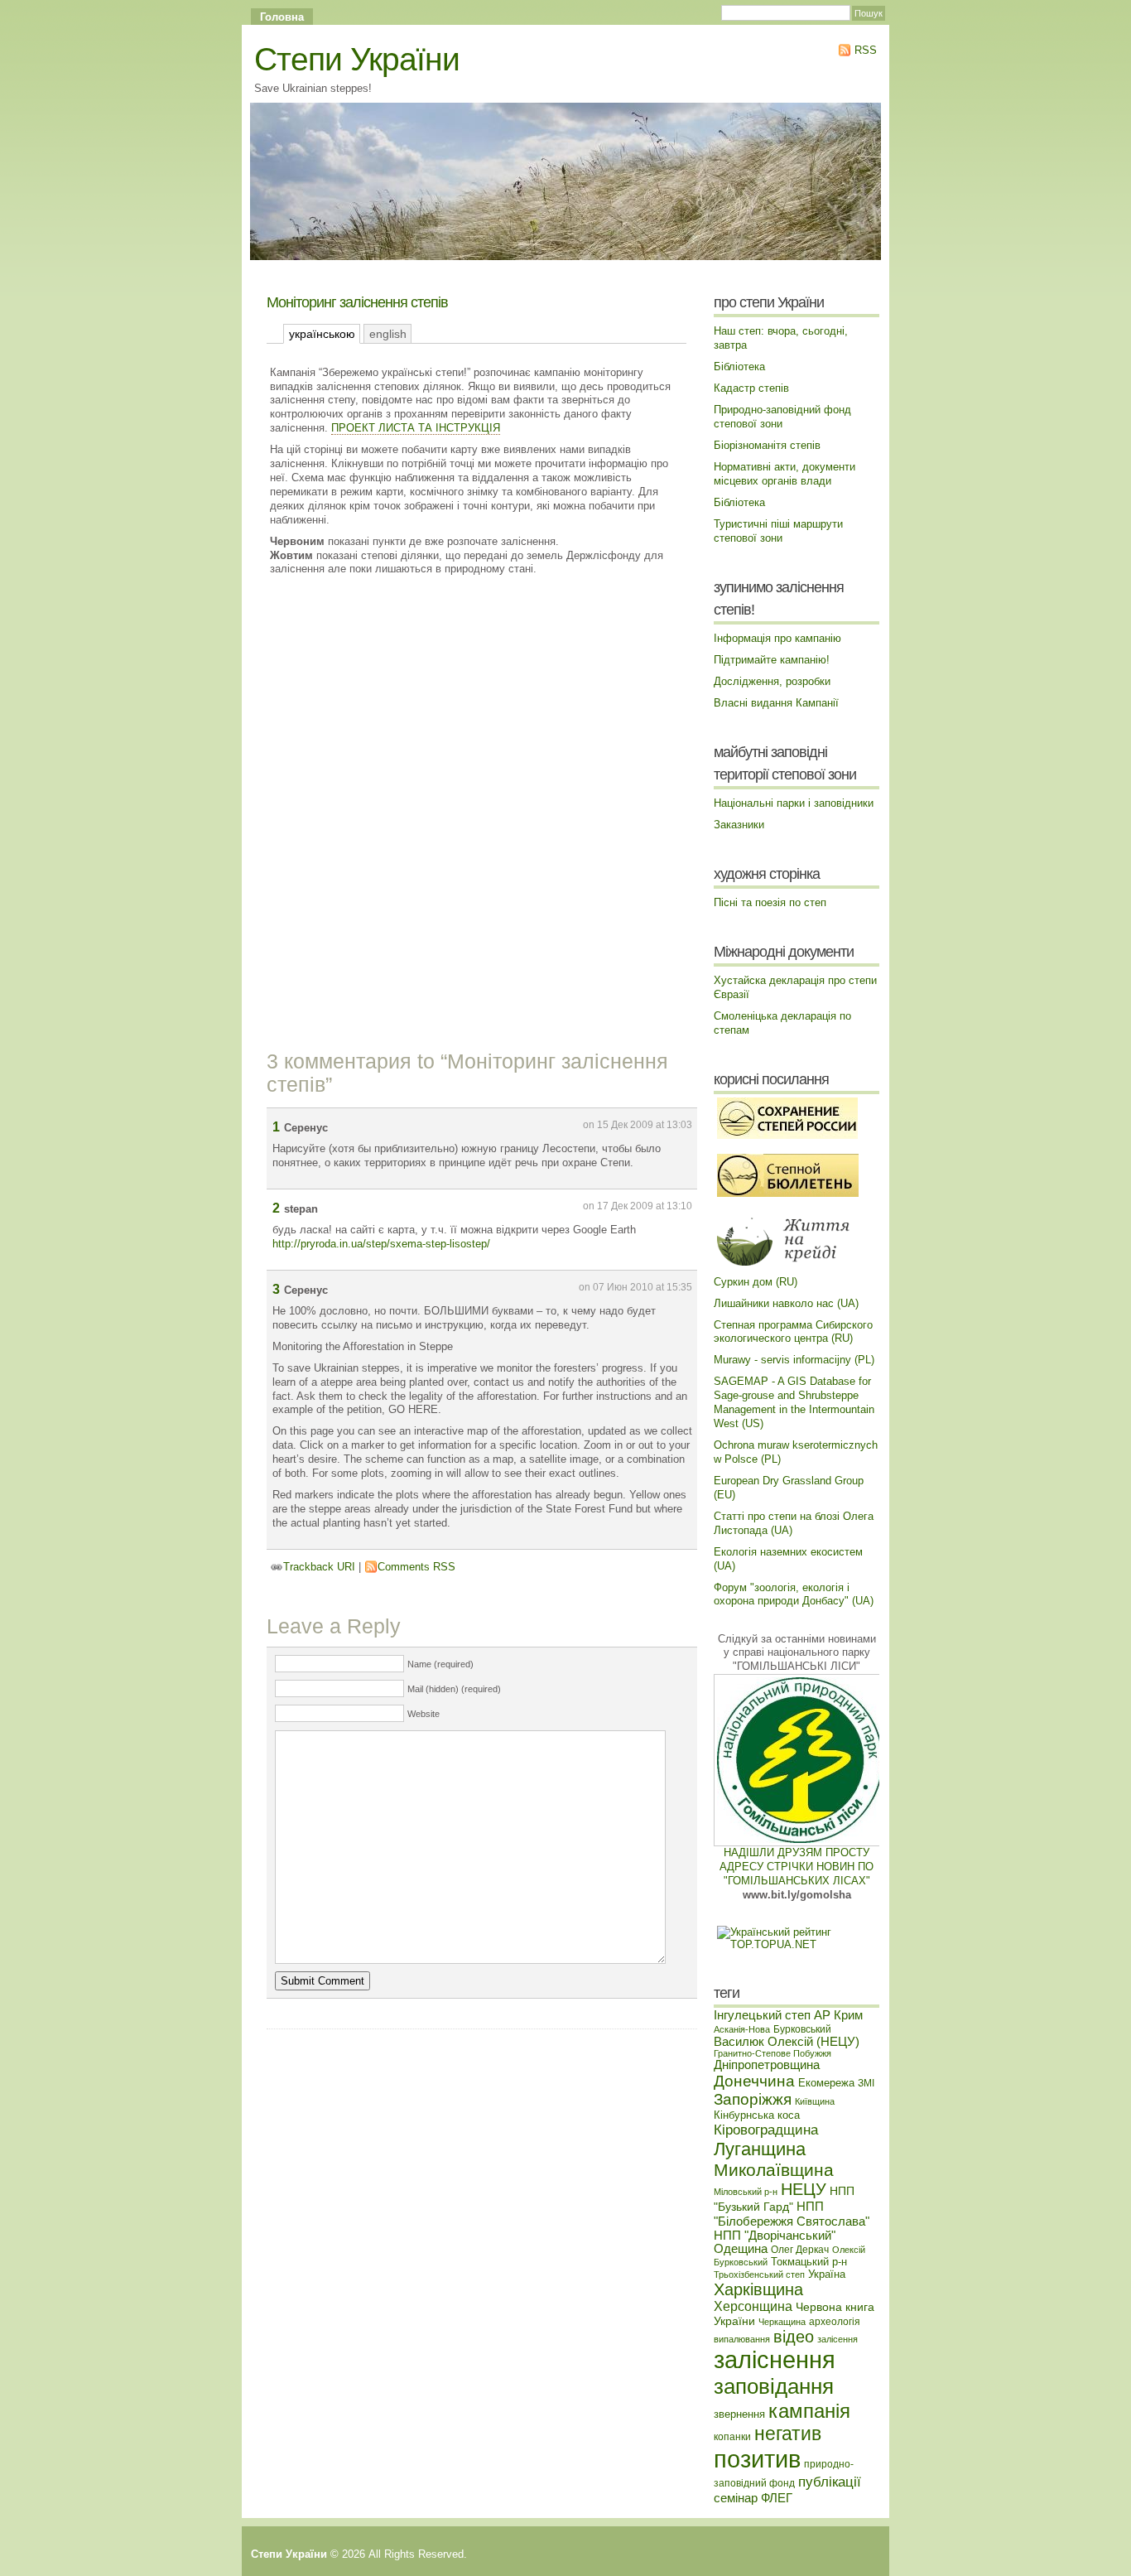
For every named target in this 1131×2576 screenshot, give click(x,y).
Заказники (739, 825)
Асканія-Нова (742, 2029)
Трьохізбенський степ (759, 2275)
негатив (788, 2434)
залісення (837, 2339)
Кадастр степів (751, 388)
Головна (282, 17)
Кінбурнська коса (757, 2115)
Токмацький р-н (809, 2262)
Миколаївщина (774, 2170)
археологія (835, 2321)
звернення (739, 2414)
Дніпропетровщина (767, 2065)
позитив (757, 2459)
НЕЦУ (804, 2189)
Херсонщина (753, 2306)
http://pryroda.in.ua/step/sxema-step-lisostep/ (381, 1244)
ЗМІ (866, 2083)
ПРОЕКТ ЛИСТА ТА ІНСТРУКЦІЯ (416, 428)
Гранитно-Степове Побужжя (772, 2053)
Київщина (815, 2101)
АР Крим (838, 2015)
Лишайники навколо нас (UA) (786, 1303)
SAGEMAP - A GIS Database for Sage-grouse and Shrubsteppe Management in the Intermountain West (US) (794, 1402)
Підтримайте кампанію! (772, 660)
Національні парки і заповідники (794, 803)
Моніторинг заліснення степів (357, 302)
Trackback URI (319, 1567)
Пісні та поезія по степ (770, 902)
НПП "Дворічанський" (775, 2236)
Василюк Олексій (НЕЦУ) (787, 2042)
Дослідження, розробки (772, 681)
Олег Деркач (800, 2249)
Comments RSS (416, 1567)
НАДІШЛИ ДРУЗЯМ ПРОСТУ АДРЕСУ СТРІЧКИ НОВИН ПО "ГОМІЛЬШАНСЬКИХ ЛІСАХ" (797, 1867)
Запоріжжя (753, 2099)
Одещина (741, 2249)
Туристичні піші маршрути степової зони (778, 531)
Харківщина (758, 2289)
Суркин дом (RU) (756, 1282)
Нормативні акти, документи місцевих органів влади (784, 474)
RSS (864, 50)
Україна (827, 2274)
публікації (830, 2482)
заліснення (775, 2360)
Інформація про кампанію (777, 638)
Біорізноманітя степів (767, 445)
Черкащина (782, 2322)
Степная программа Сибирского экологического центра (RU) (793, 1332)
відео (794, 2337)
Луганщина (760, 2149)
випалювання (742, 2339)
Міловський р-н (746, 2192)
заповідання (774, 2386)
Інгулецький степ (762, 2015)
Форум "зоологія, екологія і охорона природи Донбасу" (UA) (794, 1594)
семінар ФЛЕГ (753, 2498)
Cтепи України (357, 59)
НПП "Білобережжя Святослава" (792, 2214)
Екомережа (826, 2083)
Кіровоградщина (766, 2130)
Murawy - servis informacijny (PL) (794, 1360)
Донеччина (754, 2081)
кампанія (809, 2411)
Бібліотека (739, 367)
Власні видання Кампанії (776, 703)
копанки (732, 2436)
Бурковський (802, 2029)
